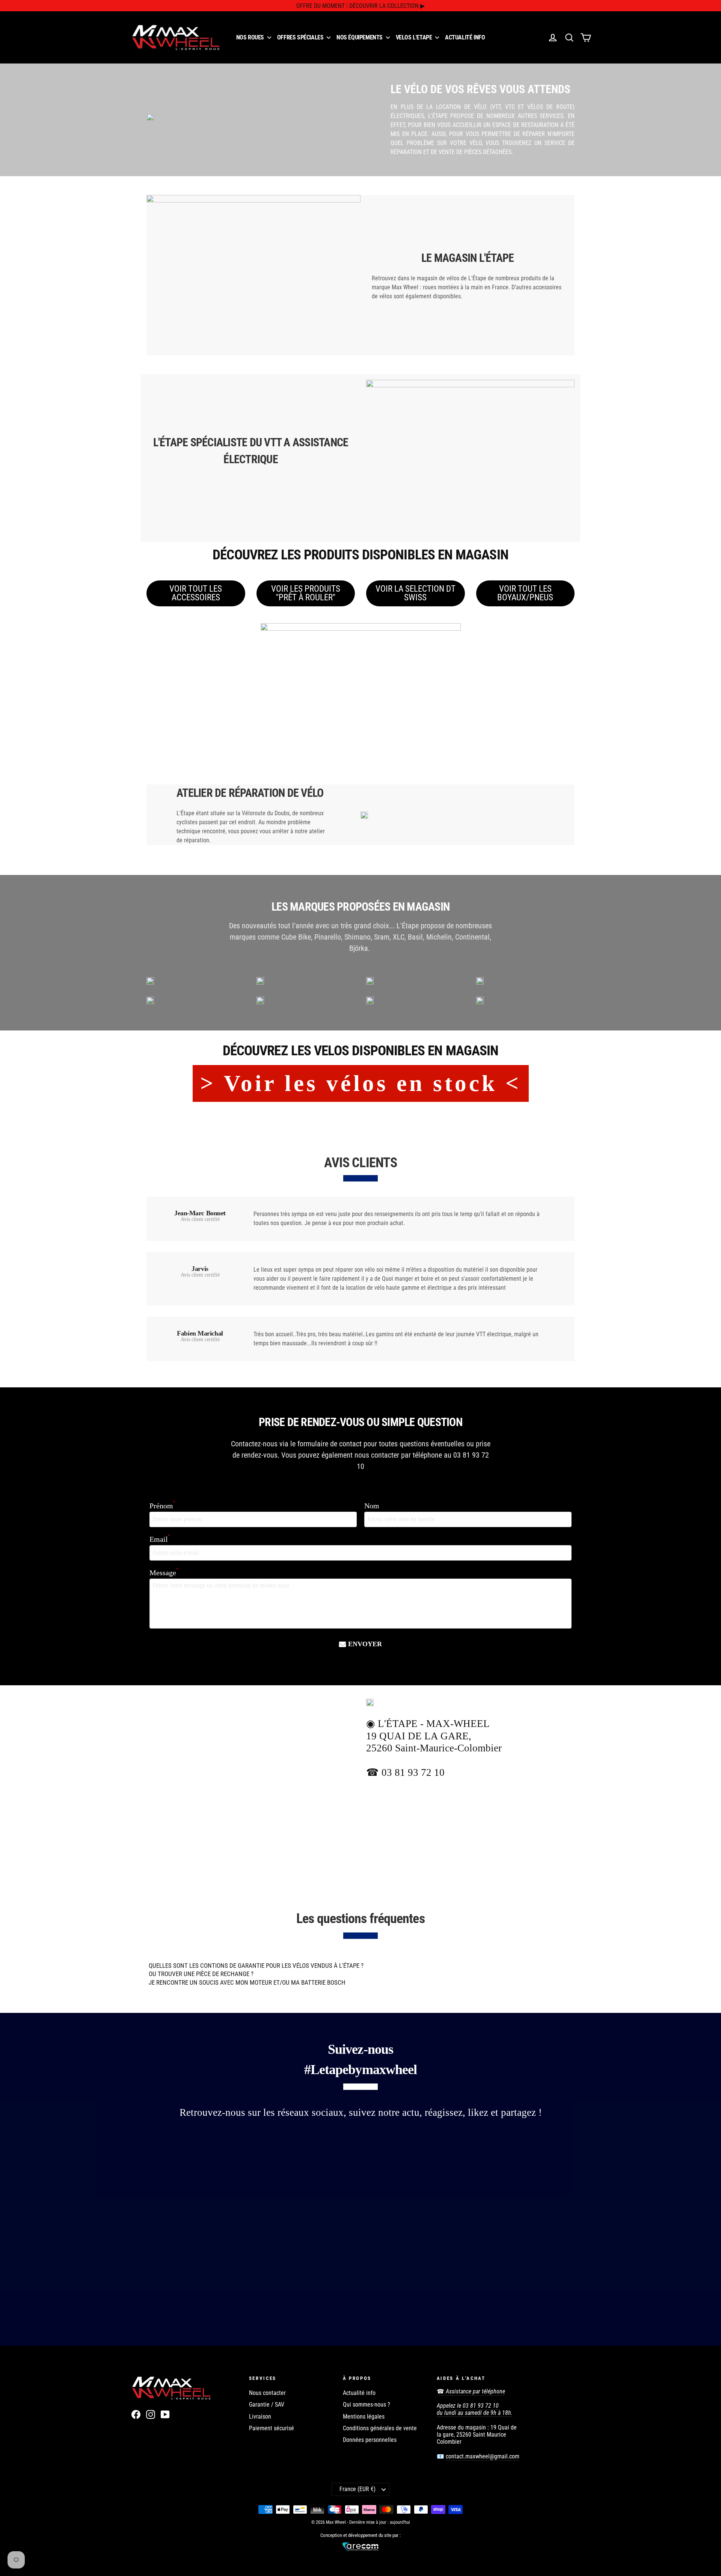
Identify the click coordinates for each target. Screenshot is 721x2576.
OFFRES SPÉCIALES (301, 37)
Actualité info (359, 2393)
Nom (372, 1506)
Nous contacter (267, 2393)
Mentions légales (364, 2417)
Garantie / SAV (267, 2405)
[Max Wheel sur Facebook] (136, 2414)
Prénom (162, 1506)
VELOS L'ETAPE (415, 37)
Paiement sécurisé (272, 2428)
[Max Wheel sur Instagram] (151, 2414)
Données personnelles (370, 2440)
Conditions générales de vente (380, 2428)
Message (164, 1572)
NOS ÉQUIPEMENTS (360, 37)
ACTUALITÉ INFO (465, 37)
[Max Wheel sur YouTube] (165, 2414)
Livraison (260, 2417)
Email (160, 1539)
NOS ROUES (251, 37)
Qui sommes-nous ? (367, 2405)
